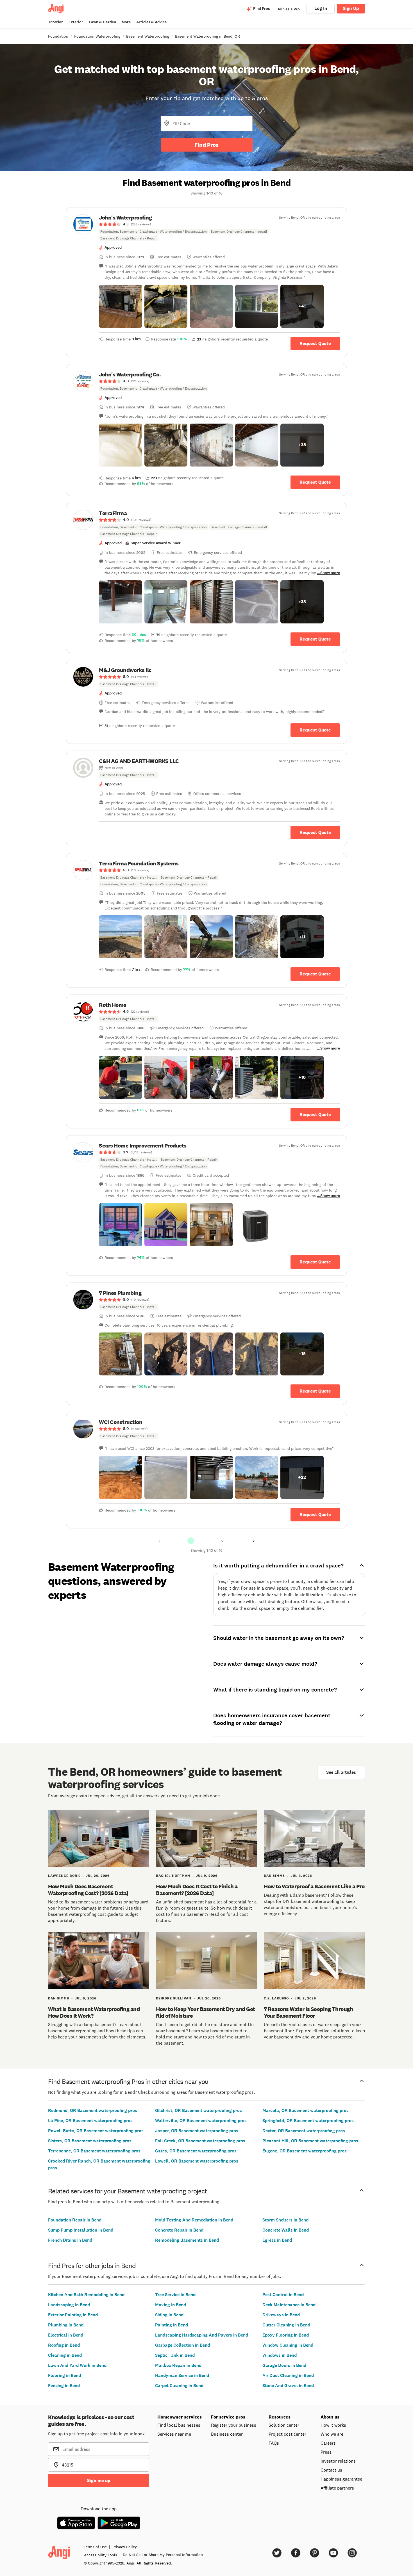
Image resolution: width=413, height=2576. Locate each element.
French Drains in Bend (70, 2240)
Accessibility (101, 2555)
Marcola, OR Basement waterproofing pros (306, 2110)
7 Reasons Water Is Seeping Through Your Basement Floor (308, 2012)
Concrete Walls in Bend (286, 2230)
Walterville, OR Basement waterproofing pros (201, 2121)
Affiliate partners (337, 2488)
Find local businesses (179, 2425)
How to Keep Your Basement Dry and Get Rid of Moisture (206, 2012)
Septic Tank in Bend (175, 2355)
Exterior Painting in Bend (73, 2315)
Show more (330, 573)
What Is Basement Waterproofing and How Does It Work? (94, 2012)
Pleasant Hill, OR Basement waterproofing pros (310, 2141)
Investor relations (338, 2461)
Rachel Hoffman (173, 1876)
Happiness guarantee (341, 2479)
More (126, 22)
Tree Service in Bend (175, 2295)
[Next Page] (254, 1541)
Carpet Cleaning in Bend (179, 2386)
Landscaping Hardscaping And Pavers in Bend (202, 2335)
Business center (227, 2434)
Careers (328, 2443)
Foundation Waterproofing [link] (97, 36)
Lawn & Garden (102, 22)
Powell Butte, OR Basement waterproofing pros (96, 2131)
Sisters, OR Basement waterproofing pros (90, 2141)
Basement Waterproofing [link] (148, 36)
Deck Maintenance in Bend (289, 2305)
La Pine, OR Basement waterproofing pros (90, 2121)
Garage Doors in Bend (284, 2365)
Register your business (234, 2425)
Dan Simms (274, 1876)
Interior (56, 22)
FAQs (274, 2443)
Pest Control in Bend (283, 2295)
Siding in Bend (169, 2315)
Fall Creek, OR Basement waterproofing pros (200, 2141)
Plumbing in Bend (66, 2325)
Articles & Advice (151, 22)
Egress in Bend (277, 2240)
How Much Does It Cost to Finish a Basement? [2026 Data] (197, 1890)
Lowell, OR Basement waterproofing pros (197, 2161)
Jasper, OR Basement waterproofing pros (197, 2131)
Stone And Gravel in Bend (288, 2386)
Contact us (331, 2470)
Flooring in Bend (64, 2375)
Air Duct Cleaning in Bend (288, 2375)
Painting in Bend (172, 2325)
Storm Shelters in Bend (285, 2220)
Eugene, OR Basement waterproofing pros (305, 2151)
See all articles (341, 1772)
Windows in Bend (280, 2355)
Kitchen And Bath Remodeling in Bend (86, 2295)
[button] (121, 306)
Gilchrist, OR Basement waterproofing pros (198, 2110)
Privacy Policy (125, 2547)
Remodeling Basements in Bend (187, 2240)
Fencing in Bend (64, 2386)
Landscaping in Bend (69, 2305)
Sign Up (351, 8)
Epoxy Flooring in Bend (286, 2335)
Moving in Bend (171, 2305)
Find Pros (206, 145)
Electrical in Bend (66, 2335)
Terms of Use (95, 2547)
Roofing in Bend (64, 2345)
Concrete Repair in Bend (179, 2230)
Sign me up (99, 2480)
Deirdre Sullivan (174, 1998)
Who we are (332, 2434)
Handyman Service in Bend (182, 2375)
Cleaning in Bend (65, 2355)
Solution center (284, 2425)
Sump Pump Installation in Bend (81, 2230)
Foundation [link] (58, 36)
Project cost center (287, 2434)
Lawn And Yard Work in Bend (77, 2365)
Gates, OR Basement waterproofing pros (196, 2151)
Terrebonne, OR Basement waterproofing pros (94, 2151)
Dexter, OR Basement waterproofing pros (304, 2131)
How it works (333, 2425)
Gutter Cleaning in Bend (286, 2325)
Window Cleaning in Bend (288, 2345)
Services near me (174, 2434)
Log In (321, 8)
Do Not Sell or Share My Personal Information (163, 2555)
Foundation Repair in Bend (75, 2220)
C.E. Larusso (276, 1998)
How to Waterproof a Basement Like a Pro (314, 1886)
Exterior (76, 22)
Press (326, 2452)
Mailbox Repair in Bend (178, 2365)
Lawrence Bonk (64, 1876)
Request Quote (315, 343)
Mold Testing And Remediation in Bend (194, 2220)
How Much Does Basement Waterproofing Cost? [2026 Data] (88, 1890)
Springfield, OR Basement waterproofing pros (308, 2121)
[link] (206, 228)
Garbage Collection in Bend (182, 2345)
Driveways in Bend (281, 2315)
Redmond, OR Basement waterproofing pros (93, 2110)
